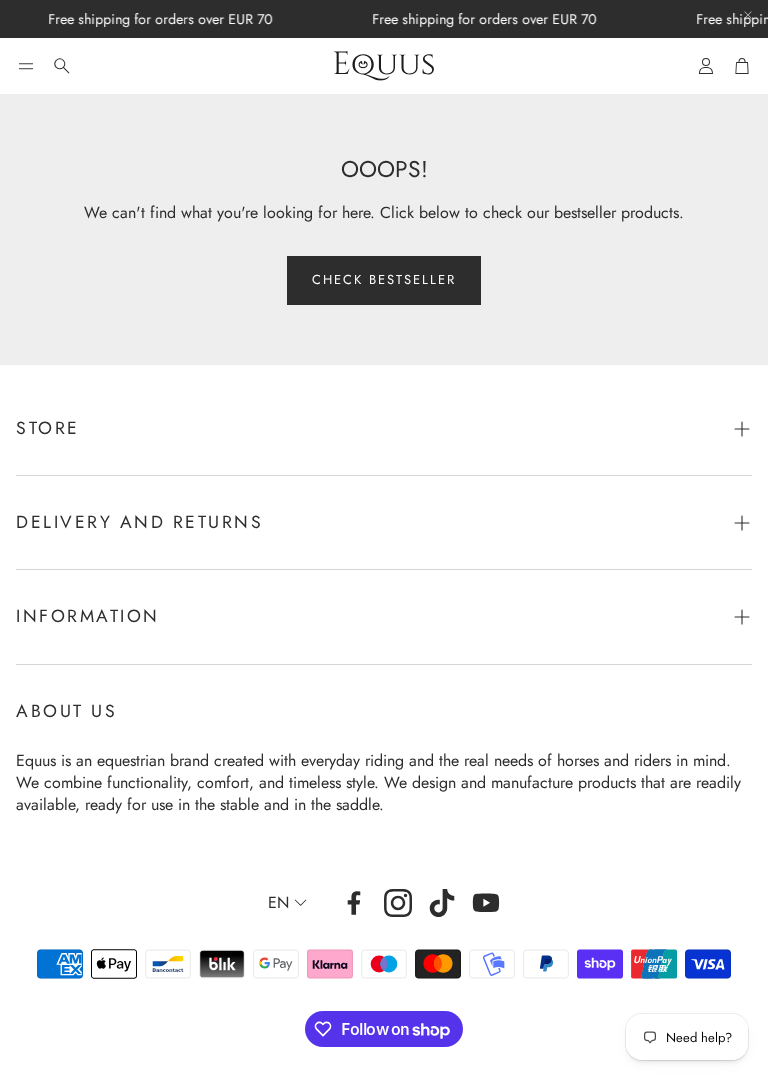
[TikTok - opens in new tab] (442, 903)
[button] (26, 66)
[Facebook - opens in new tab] (354, 903)
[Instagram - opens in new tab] (398, 903)
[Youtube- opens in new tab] (486, 903)
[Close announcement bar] (748, 15)
